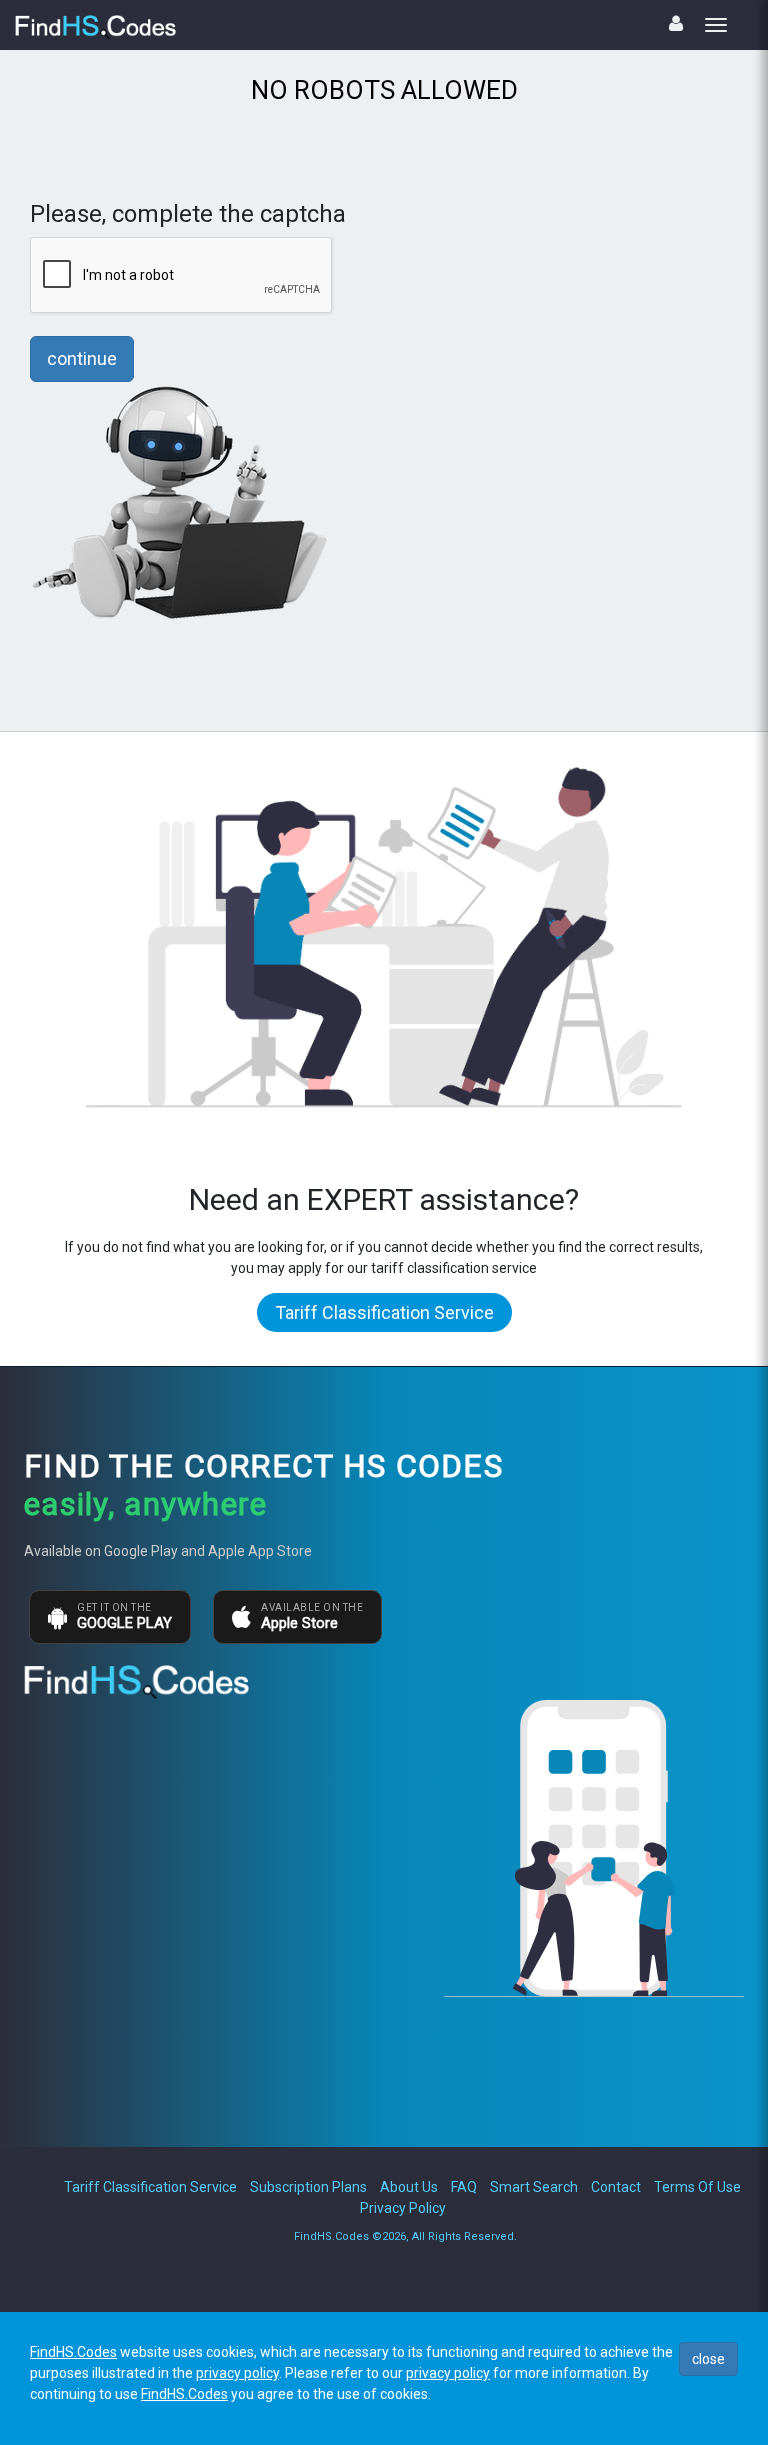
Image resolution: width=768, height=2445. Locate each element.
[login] (676, 23)
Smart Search (534, 2187)
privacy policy (237, 2373)
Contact (616, 2187)
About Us (409, 2187)
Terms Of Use (697, 2187)
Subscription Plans (308, 2187)
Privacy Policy (403, 2208)
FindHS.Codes (73, 2352)
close (708, 2359)
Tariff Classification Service (384, 1312)
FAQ (464, 2187)
